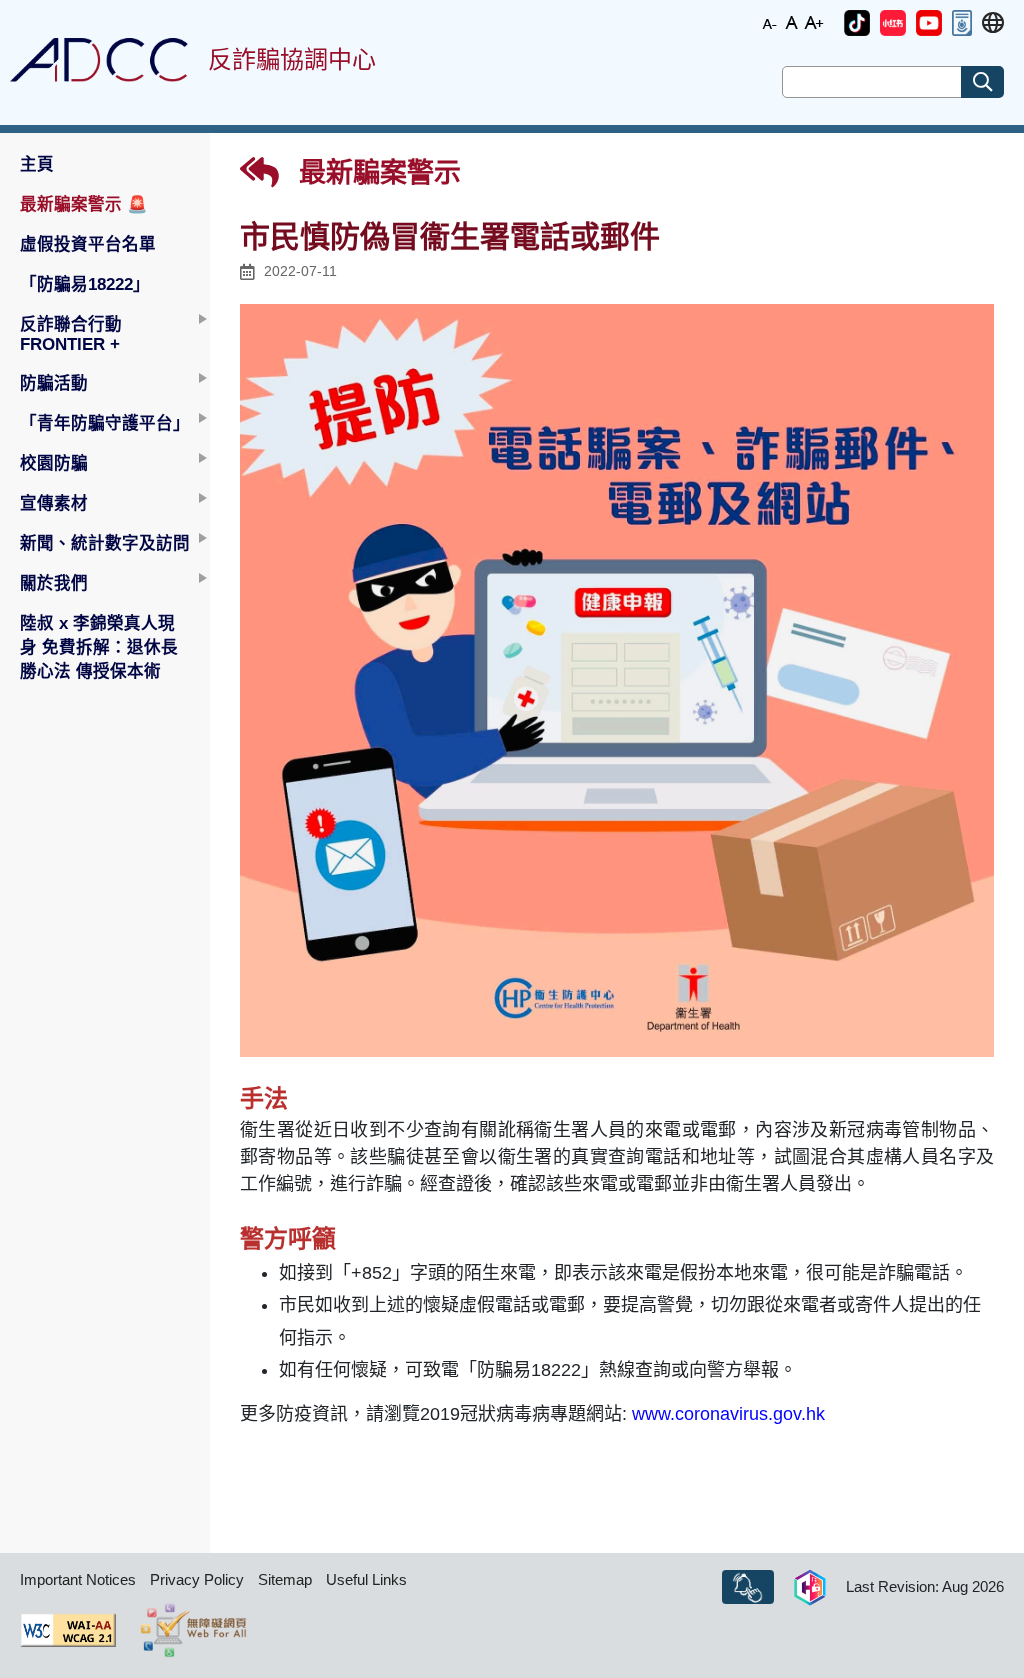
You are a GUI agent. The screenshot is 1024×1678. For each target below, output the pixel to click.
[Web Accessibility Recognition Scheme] (193, 1630)
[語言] (993, 23)
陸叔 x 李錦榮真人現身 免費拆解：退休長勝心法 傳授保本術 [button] (99, 647)
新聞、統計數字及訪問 (105, 543)
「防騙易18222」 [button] (85, 284)
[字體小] (770, 21)
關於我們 (54, 583)
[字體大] (814, 21)
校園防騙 (54, 463)
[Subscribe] (748, 1587)
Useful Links (366, 1579)
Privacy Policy (197, 1579)
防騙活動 (54, 383)
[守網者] (810, 1587)
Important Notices (78, 1579)
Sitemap (285, 1579)
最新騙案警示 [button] (84, 204)
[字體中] (792, 21)
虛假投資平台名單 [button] (88, 244)
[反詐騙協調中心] (99, 60)
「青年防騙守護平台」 (105, 423)
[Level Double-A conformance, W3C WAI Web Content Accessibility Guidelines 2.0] (68, 1630)
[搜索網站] (982, 82)
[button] (857, 23)
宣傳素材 (54, 503)
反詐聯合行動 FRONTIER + (71, 334)
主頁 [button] (37, 164)
